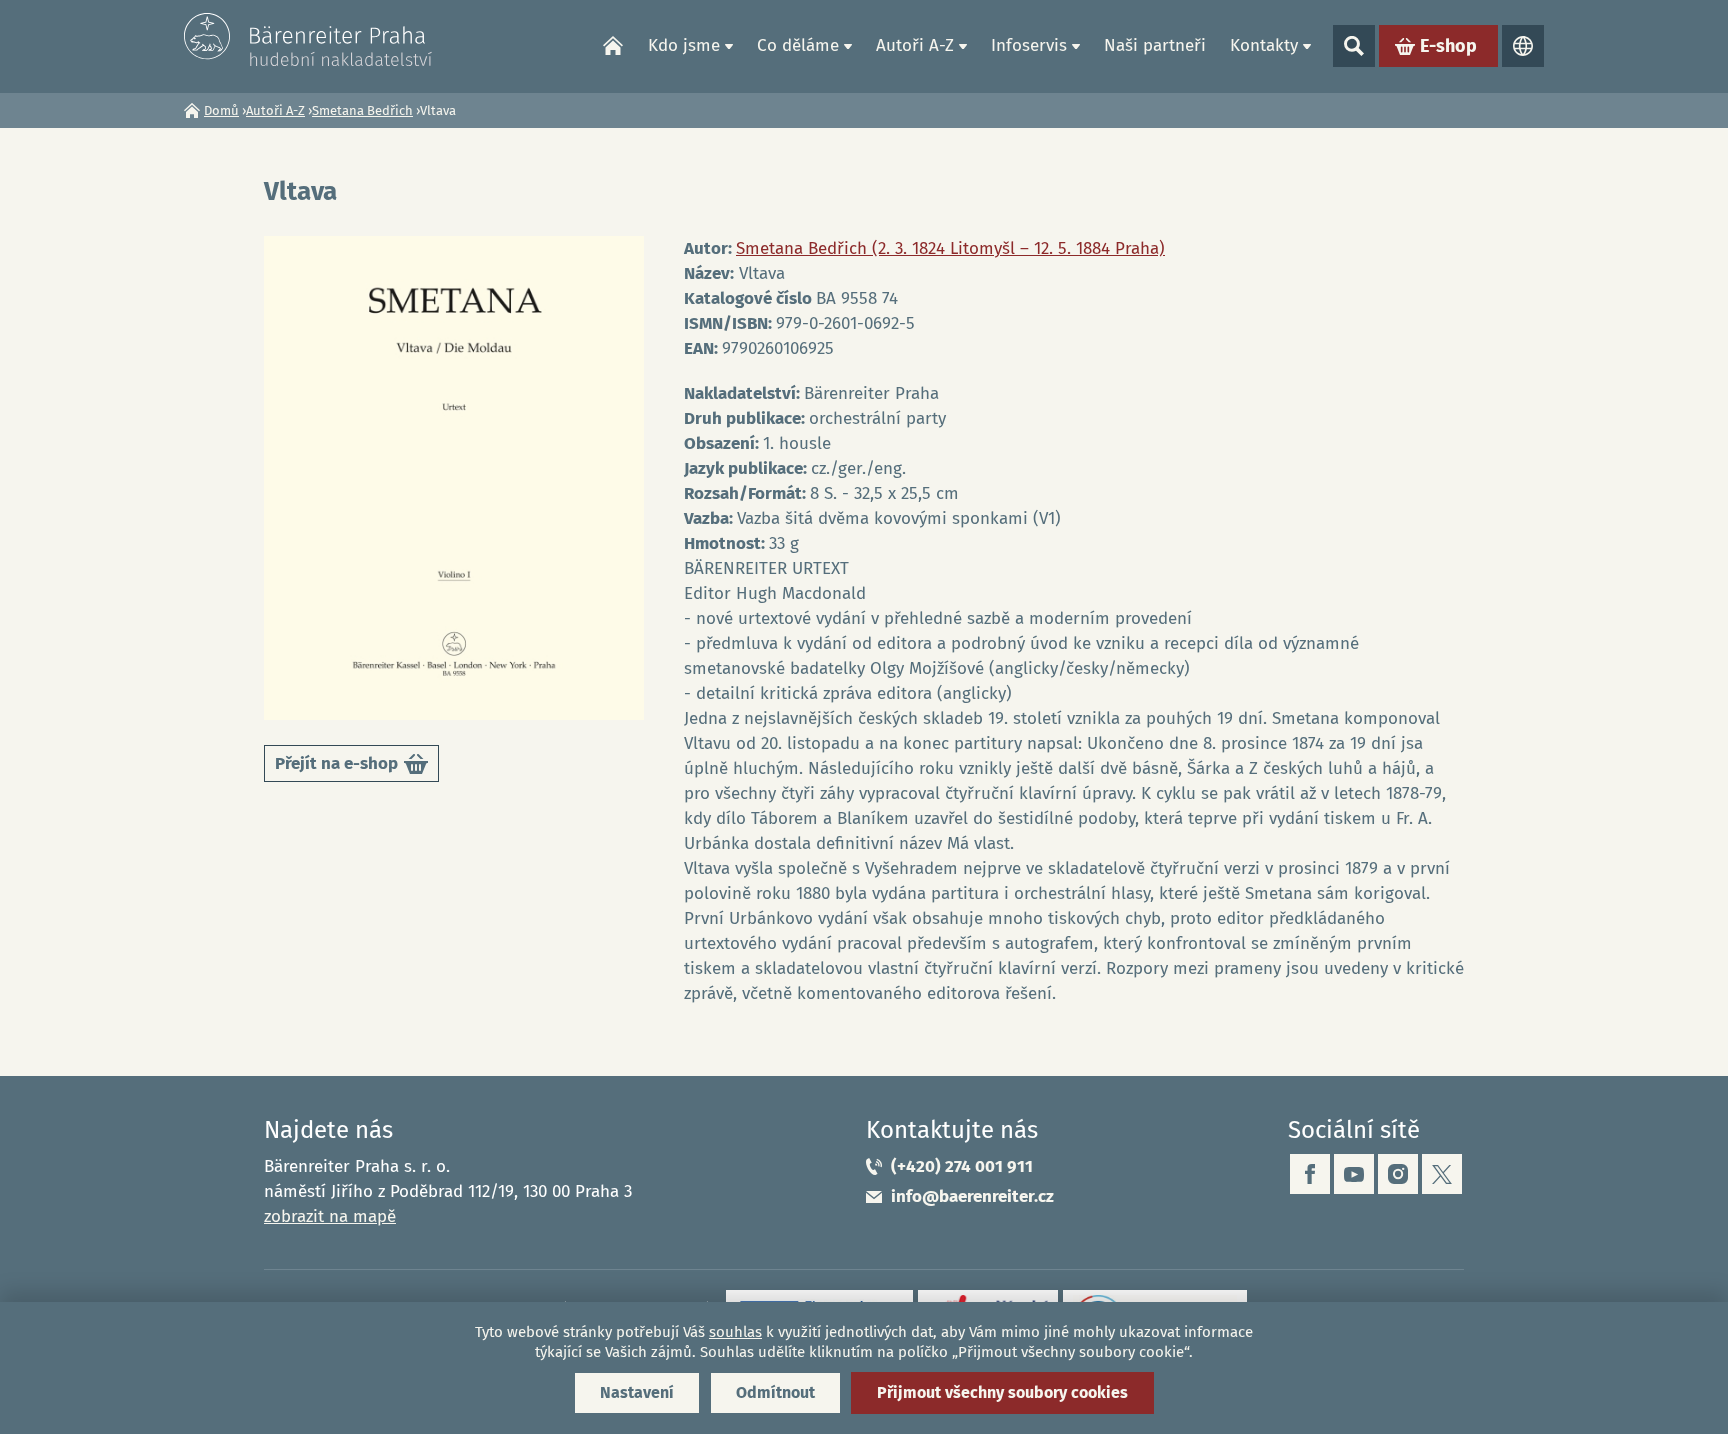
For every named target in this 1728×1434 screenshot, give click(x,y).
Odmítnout (775, 1392)
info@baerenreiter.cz (972, 1196)
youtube (1354, 1174)
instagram (1398, 1174)
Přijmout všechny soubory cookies (1002, 1392)
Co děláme (798, 45)
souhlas (735, 1332)
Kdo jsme (684, 45)
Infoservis (1029, 45)
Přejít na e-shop (350, 767)
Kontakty (1264, 45)
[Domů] (309, 39)
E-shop (1448, 46)
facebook (1310, 1174)
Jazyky (1523, 46)
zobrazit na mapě (330, 1216)
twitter (1442, 1174)
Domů (613, 46)
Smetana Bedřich (362, 110)
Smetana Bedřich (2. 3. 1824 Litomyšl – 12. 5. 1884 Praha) (950, 248)
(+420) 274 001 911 (962, 1166)
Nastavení (637, 1392)
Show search (1354, 46)
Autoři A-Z (915, 45)
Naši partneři (1155, 45)
